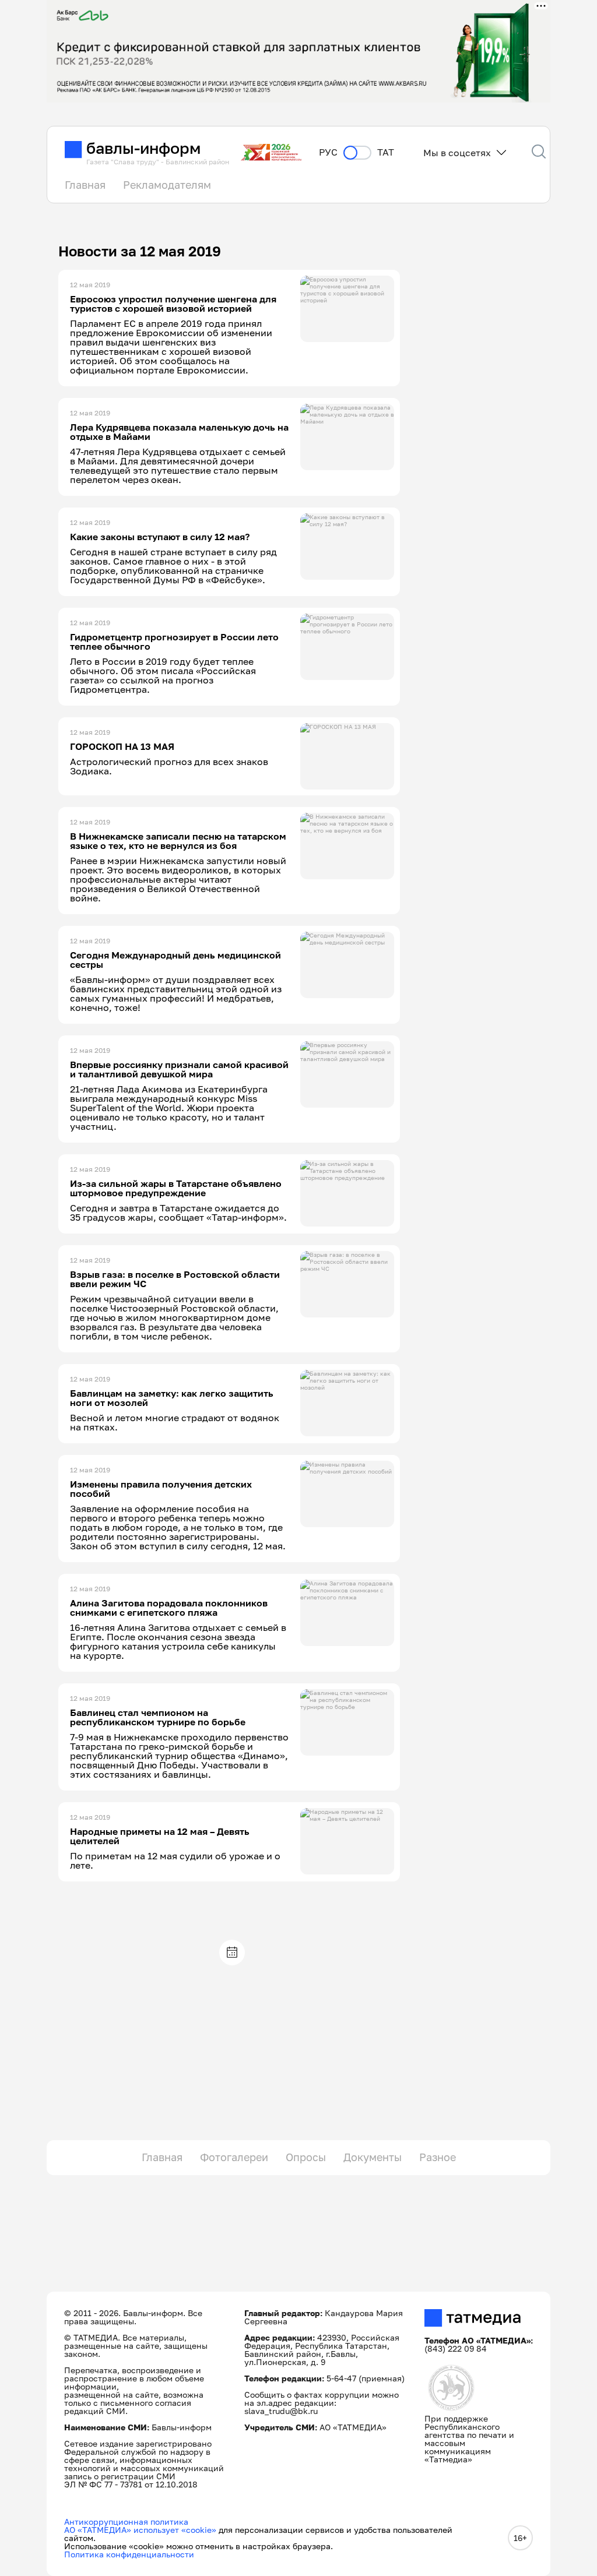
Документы (373, 2157)
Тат (386, 152)
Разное (438, 2157)
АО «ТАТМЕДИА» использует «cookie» (140, 2530)
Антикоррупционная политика (126, 2522)
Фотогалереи (234, 2157)
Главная (85, 185)
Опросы (306, 2157)
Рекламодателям (167, 185)
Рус (328, 152)
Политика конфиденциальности (129, 2554)
